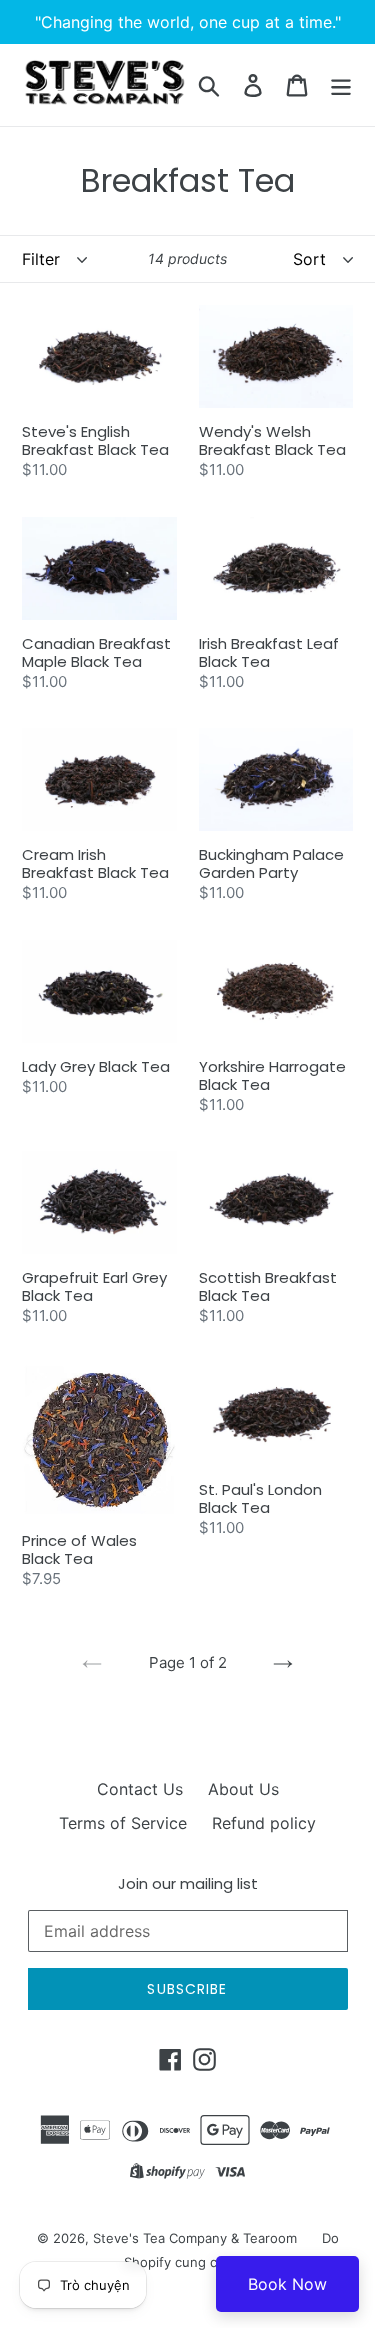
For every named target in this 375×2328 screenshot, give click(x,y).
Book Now (287, 2284)
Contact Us (140, 1789)
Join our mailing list (188, 1884)
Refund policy (264, 1823)
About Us (243, 1789)
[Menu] (341, 84)
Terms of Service (123, 1823)
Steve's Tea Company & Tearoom (195, 2238)
